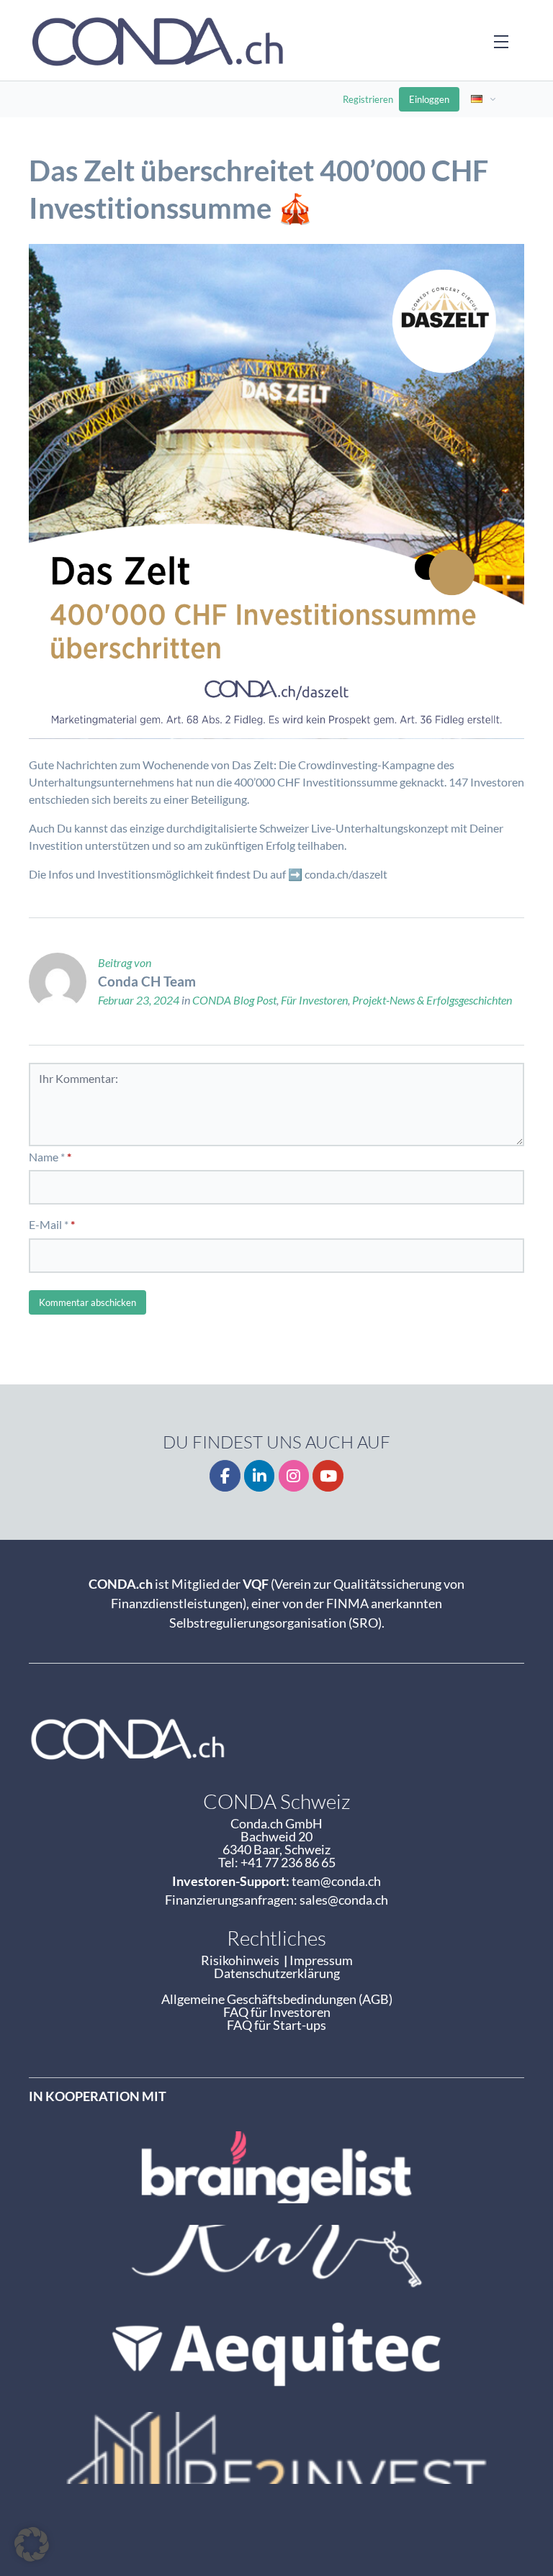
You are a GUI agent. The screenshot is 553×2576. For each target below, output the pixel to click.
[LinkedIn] (260, 1476)
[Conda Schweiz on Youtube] (328, 1476)
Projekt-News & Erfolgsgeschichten (432, 1000)
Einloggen (429, 99)
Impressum (321, 1960)
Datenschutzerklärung (277, 1973)
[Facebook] (225, 1476)
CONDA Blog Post (234, 1000)
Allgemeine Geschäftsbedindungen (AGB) (277, 1999)
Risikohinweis (242, 1960)
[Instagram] (294, 1476)
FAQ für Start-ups (276, 2025)
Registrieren (368, 99)
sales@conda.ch (344, 1900)
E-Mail (45, 1224)
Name (44, 1157)
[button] (32, 2544)
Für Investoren (314, 1000)
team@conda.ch (336, 1881)
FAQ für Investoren (277, 2012)
